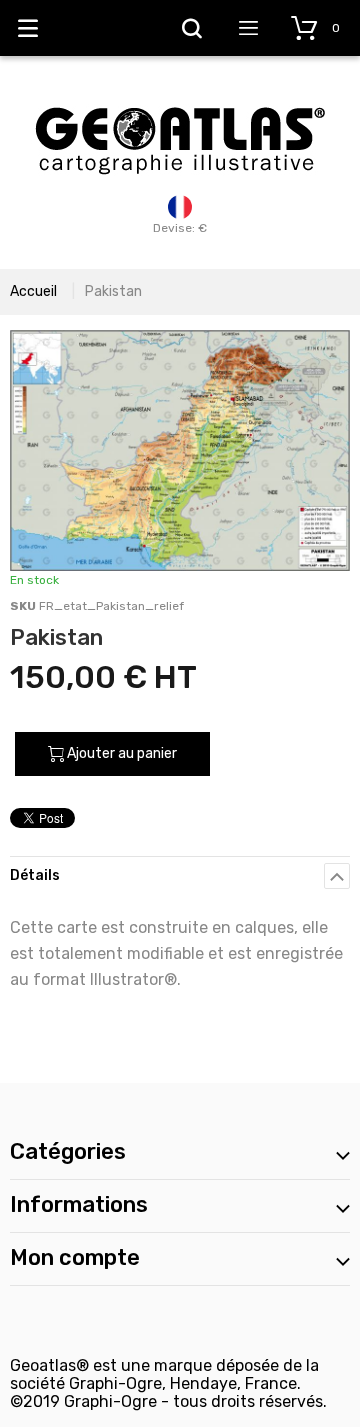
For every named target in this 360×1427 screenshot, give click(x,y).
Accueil (33, 291)
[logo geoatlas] (180, 97)
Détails (35, 875)
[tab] (180, 875)
